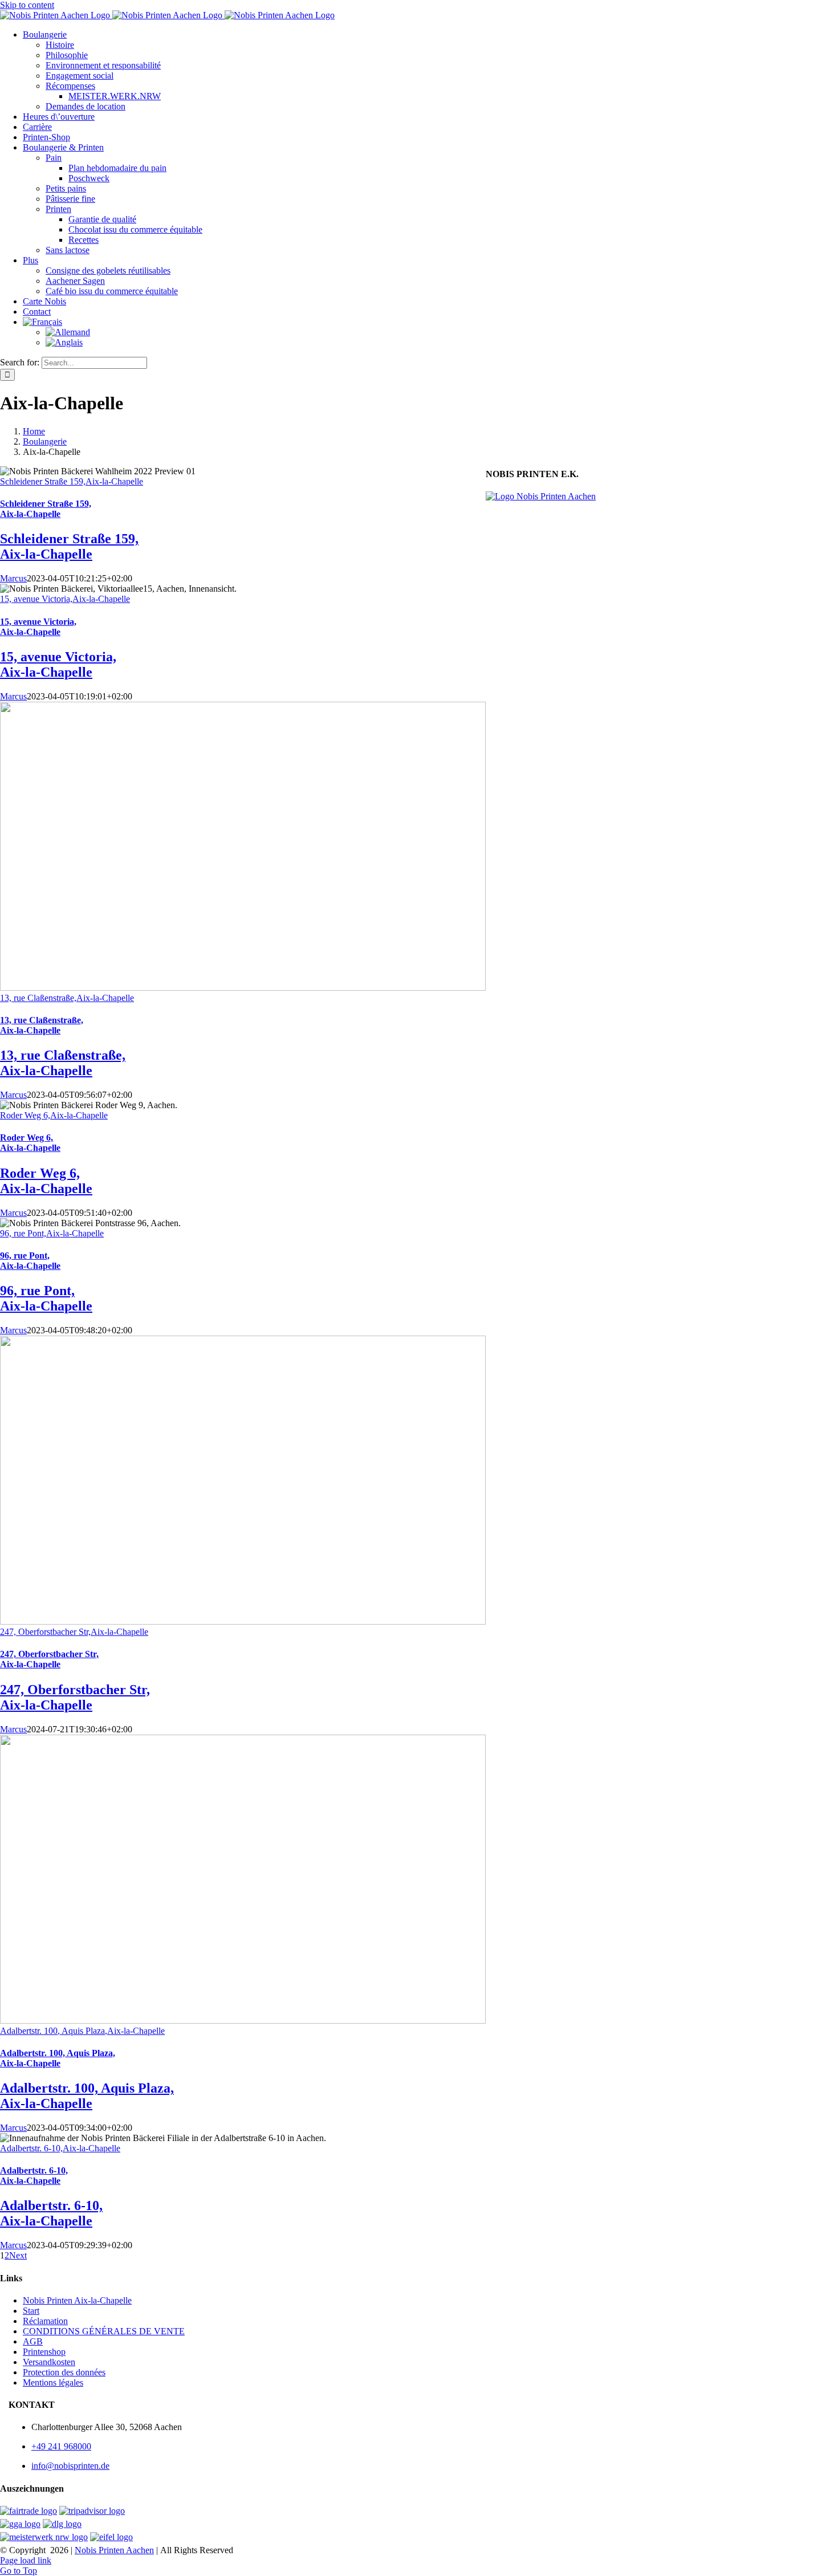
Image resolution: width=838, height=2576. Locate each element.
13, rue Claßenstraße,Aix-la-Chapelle (67, 998)
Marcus (13, 578)
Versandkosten (49, 2362)
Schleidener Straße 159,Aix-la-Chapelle (72, 481)
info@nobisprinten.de (70, 2466)
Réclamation (45, 2321)
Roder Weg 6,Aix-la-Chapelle (54, 1115)
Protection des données (64, 2372)
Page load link (26, 2560)
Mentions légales (53, 2382)
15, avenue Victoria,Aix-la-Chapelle (65, 599)
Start (31, 2311)
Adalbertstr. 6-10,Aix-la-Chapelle (60, 2148)
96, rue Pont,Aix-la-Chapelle (52, 1233)
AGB (33, 2341)
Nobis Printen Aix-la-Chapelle (77, 2300)
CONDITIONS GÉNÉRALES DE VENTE (104, 2331)
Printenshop (44, 2352)
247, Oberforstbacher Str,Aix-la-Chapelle (74, 1632)
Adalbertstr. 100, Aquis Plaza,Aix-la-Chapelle (82, 2031)
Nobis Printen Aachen (114, 2550)
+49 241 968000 (61, 2446)
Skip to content (27, 5)
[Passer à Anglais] (64, 342)
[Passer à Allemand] (68, 332)
